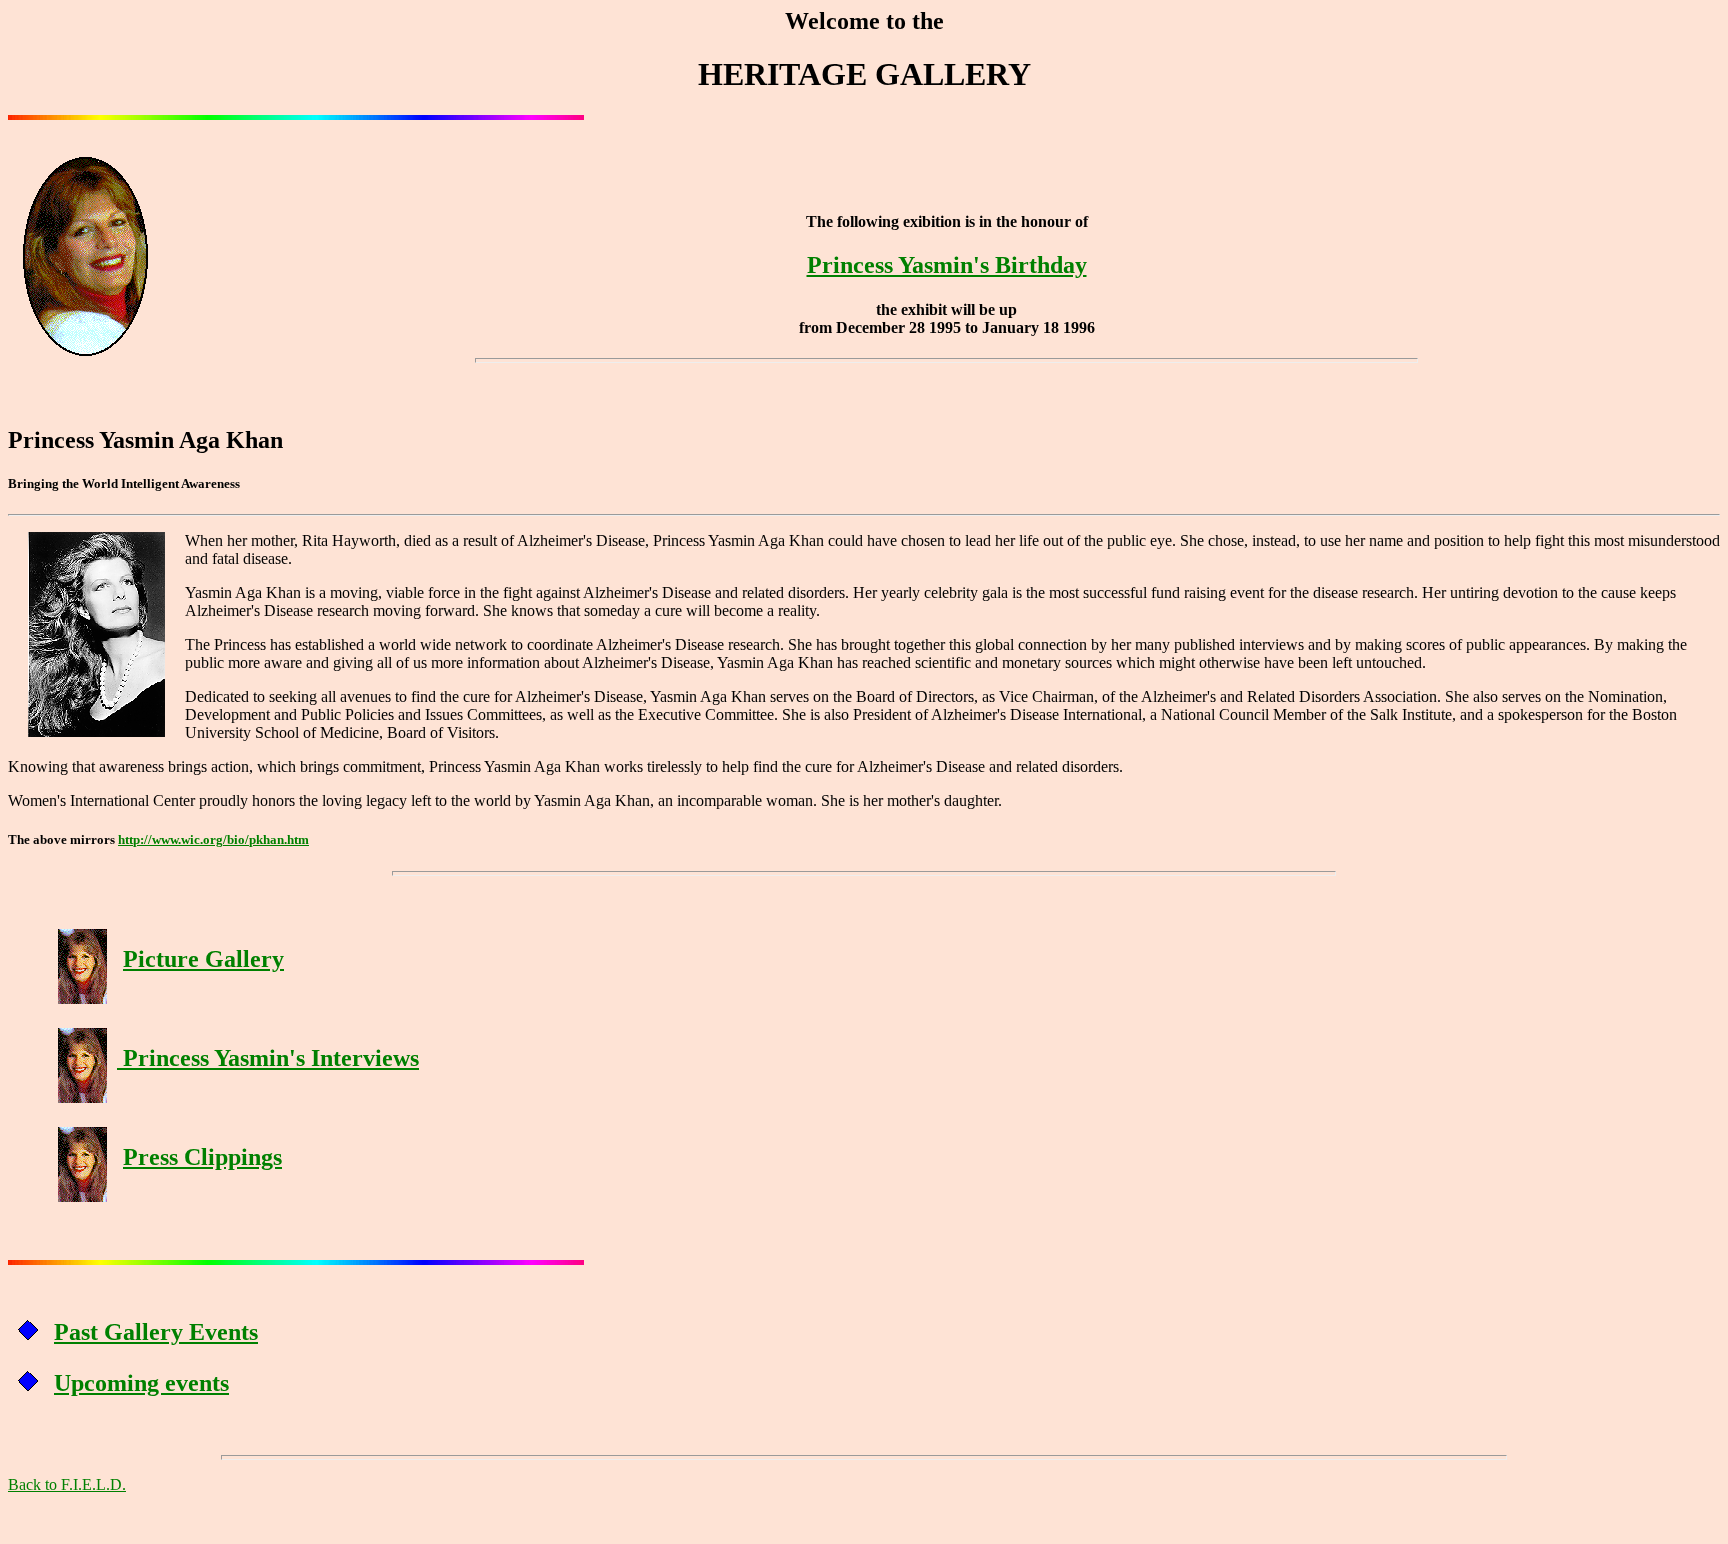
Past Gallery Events (156, 1332)
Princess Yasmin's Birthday (947, 265)
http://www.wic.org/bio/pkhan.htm (213, 839)
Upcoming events (141, 1383)
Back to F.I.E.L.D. (67, 1484)
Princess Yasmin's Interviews (268, 1058)
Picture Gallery (203, 959)
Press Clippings (202, 1157)
